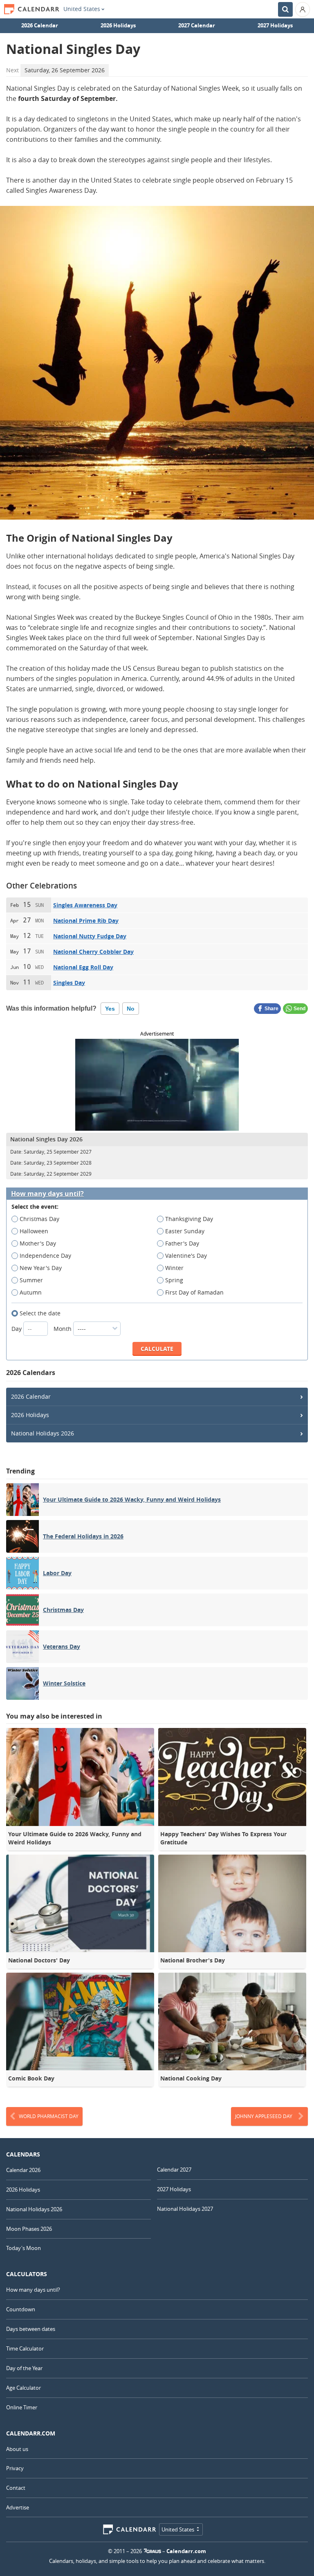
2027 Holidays (275, 25)
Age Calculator (24, 2388)
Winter (174, 1268)
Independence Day (45, 1256)
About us (17, 2449)
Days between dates (31, 2329)
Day (17, 1329)
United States (82, 9)
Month (63, 1329)
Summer (31, 1280)
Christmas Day (39, 1219)
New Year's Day (41, 1268)
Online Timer (22, 2407)
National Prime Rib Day (86, 921)
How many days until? (47, 1194)
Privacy (15, 2468)
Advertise (18, 2507)
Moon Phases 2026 (29, 2229)
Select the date (40, 1313)
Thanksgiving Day (189, 1219)
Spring (174, 1280)
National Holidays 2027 (185, 2209)
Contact (16, 2488)
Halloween (34, 1231)
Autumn (31, 1292)
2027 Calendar (197, 25)
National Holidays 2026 (43, 1433)
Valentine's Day (186, 1256)
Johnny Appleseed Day (264, 2116)
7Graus (153, 2551)
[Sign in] (303, 9)
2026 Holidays (118, 25)
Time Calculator (25, 2348)
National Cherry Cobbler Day (93, 952)
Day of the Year (24, 2368)
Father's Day (182, 1243)
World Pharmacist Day (49, 2116)
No (131, 1009)
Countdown (21, 2309)
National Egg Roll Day (83, 967)
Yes (110, 1009)
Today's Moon (24, 2248)
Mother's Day (38, 1243)
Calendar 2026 (23, 2170)
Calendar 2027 (174, 2170)
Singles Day (69, 983)
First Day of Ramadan (194, 1292)
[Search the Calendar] (285, 9)
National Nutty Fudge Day (90, 936)
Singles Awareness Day (85, 905)
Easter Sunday (185, 1231)
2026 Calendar (40, 25)
